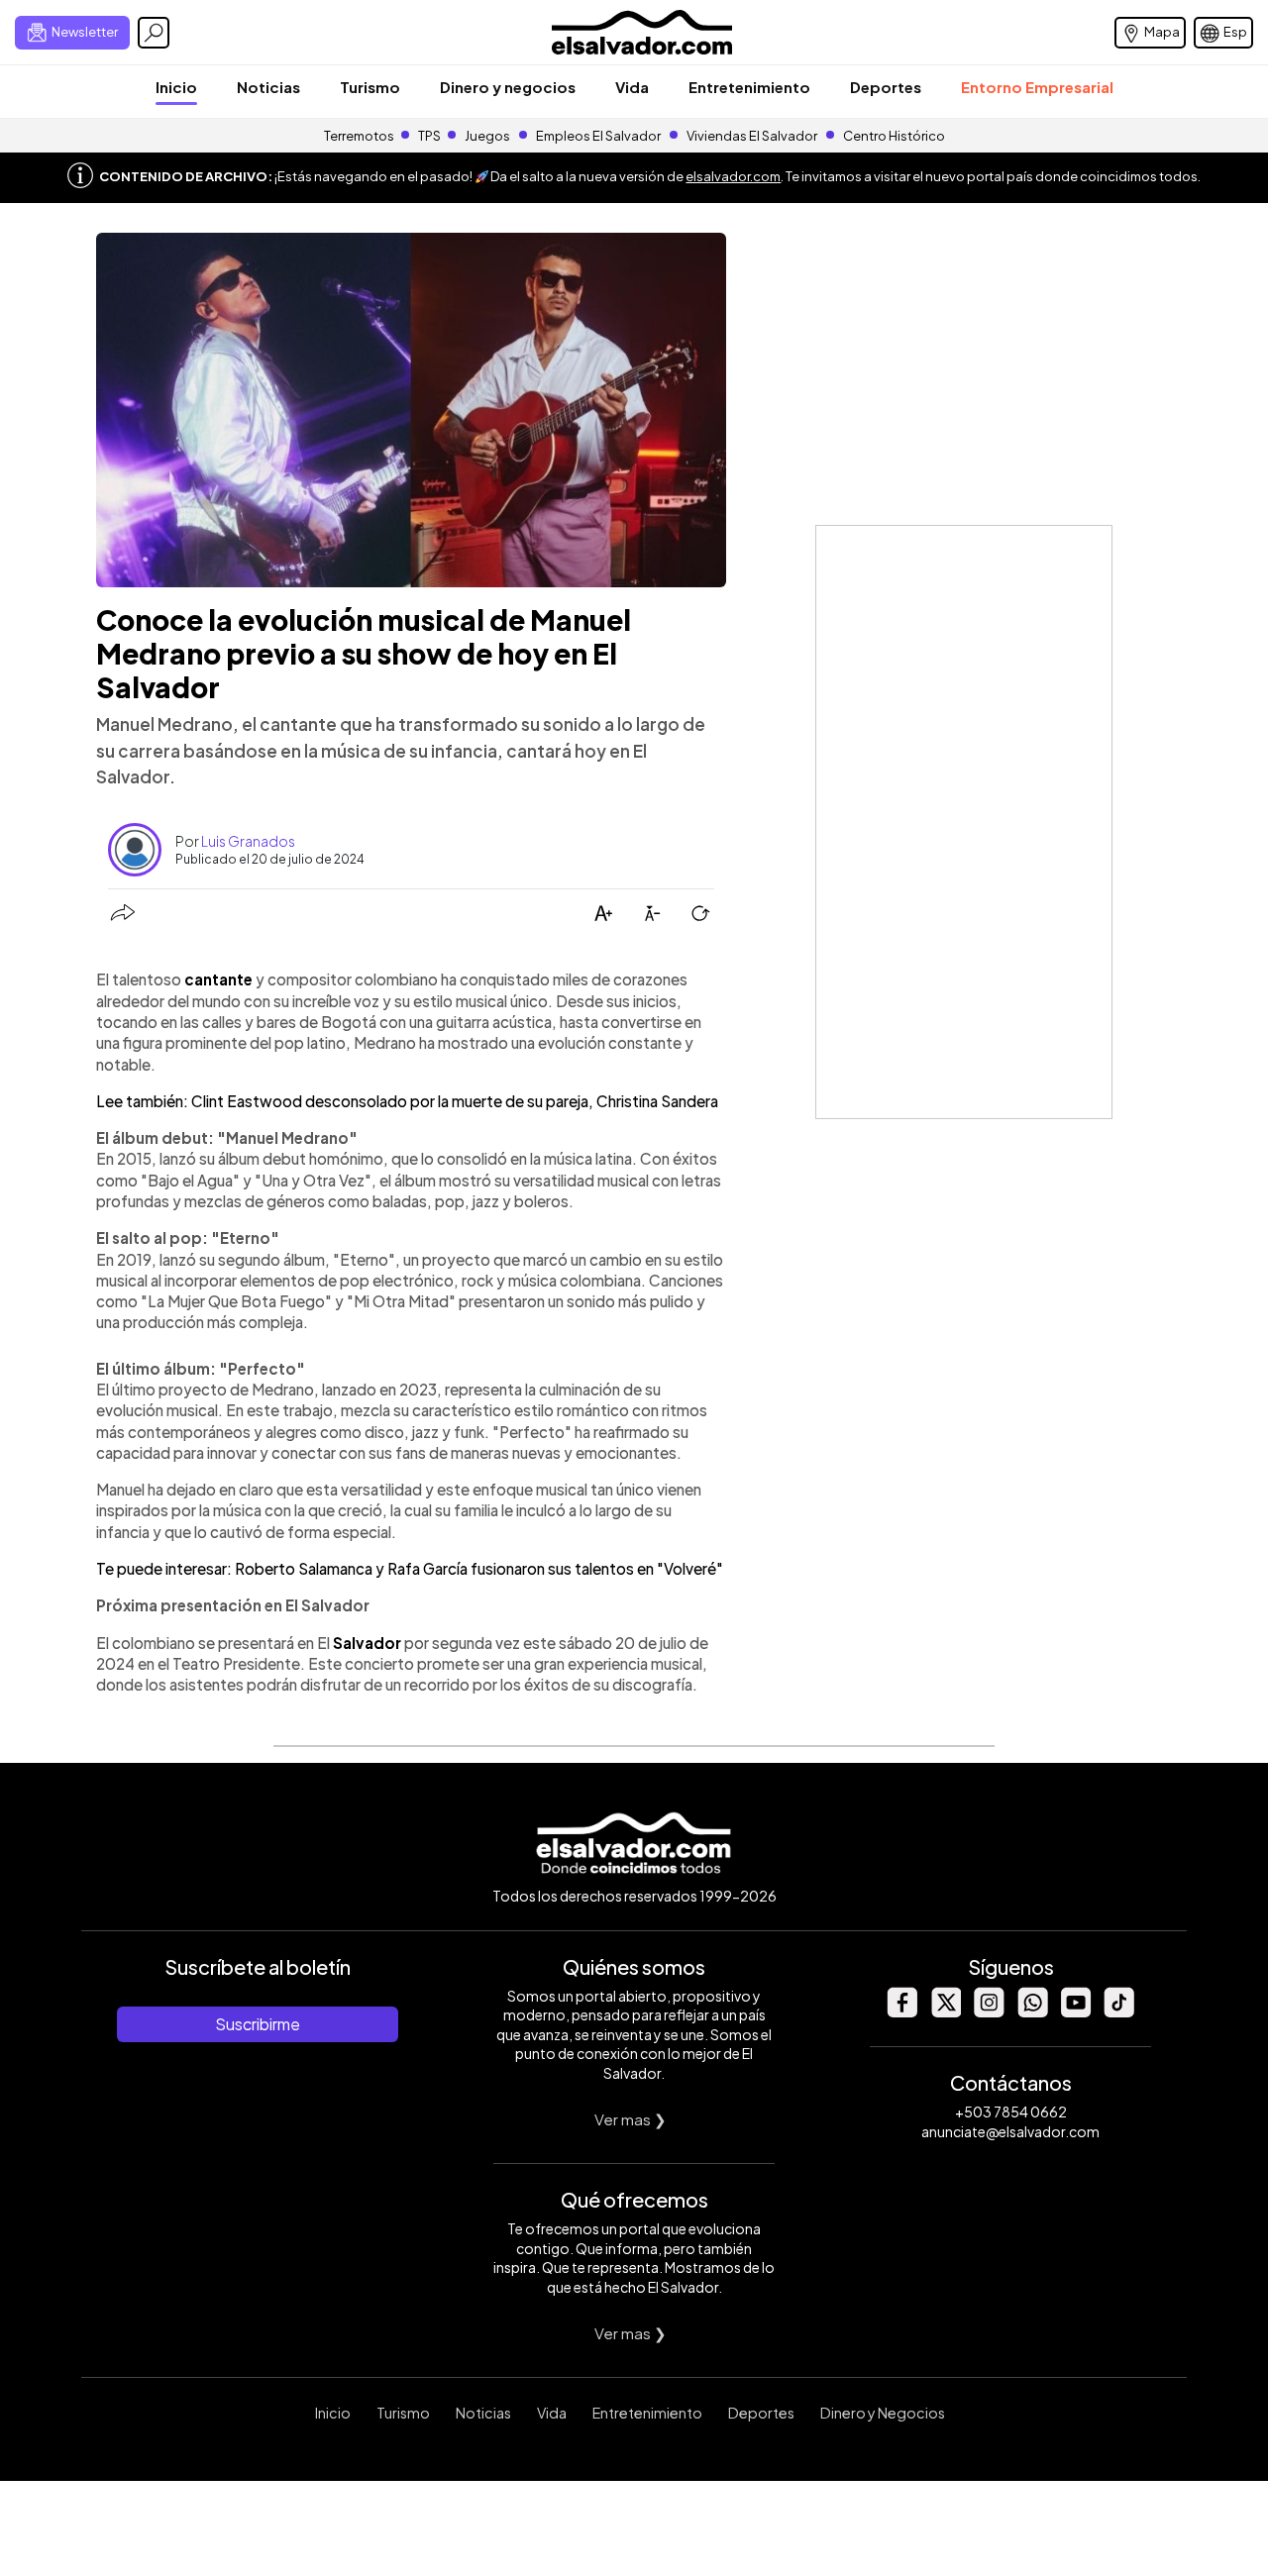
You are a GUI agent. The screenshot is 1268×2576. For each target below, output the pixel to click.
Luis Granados (248, 841)
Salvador (367, 1643)
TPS (429, 136)
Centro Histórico (894, 136)
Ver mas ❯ (631, 2119)
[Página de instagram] (989, 2012)
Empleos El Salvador (598, 136)
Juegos (487, 136)
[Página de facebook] (901, 2012)
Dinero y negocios (508, 87)
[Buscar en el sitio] (154, 33)
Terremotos (359, 136)
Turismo (370, 87)
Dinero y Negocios (883, 2413)
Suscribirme (258, 2024)
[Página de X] (945, 2012)
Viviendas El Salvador (752, 136)
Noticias (268, 87)
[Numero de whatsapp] (1032, 2012)
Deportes (886, 87)
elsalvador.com (733, 176)
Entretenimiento (749, 87)
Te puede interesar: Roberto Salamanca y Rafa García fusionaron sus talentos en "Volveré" (410, 1568)
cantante (218, 979)
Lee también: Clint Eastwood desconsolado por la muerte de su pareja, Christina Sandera (407, 1101)
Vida (632, 87)
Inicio (176, 87)
